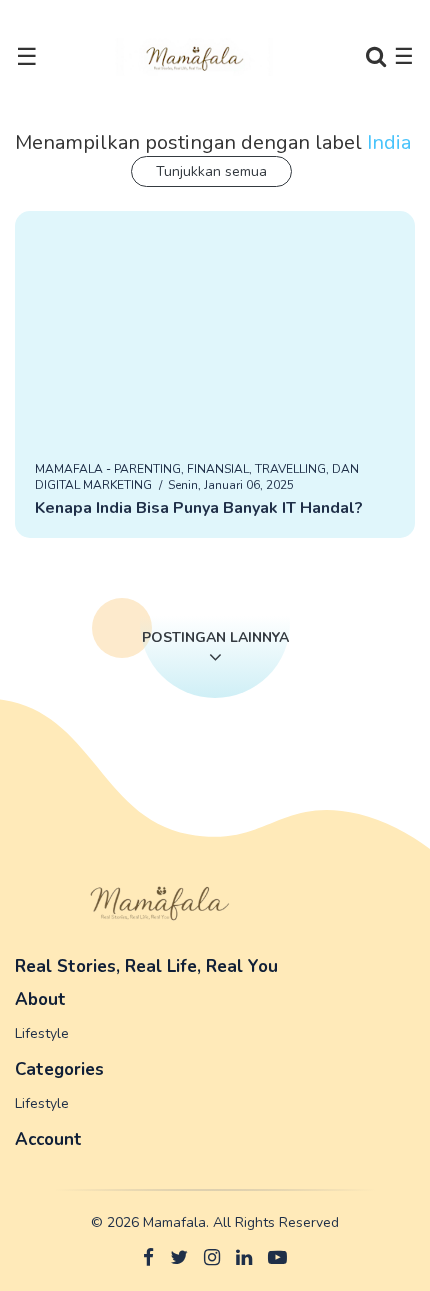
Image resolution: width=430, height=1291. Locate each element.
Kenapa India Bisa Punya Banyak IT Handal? (199, 508)
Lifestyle (42, 1033)
